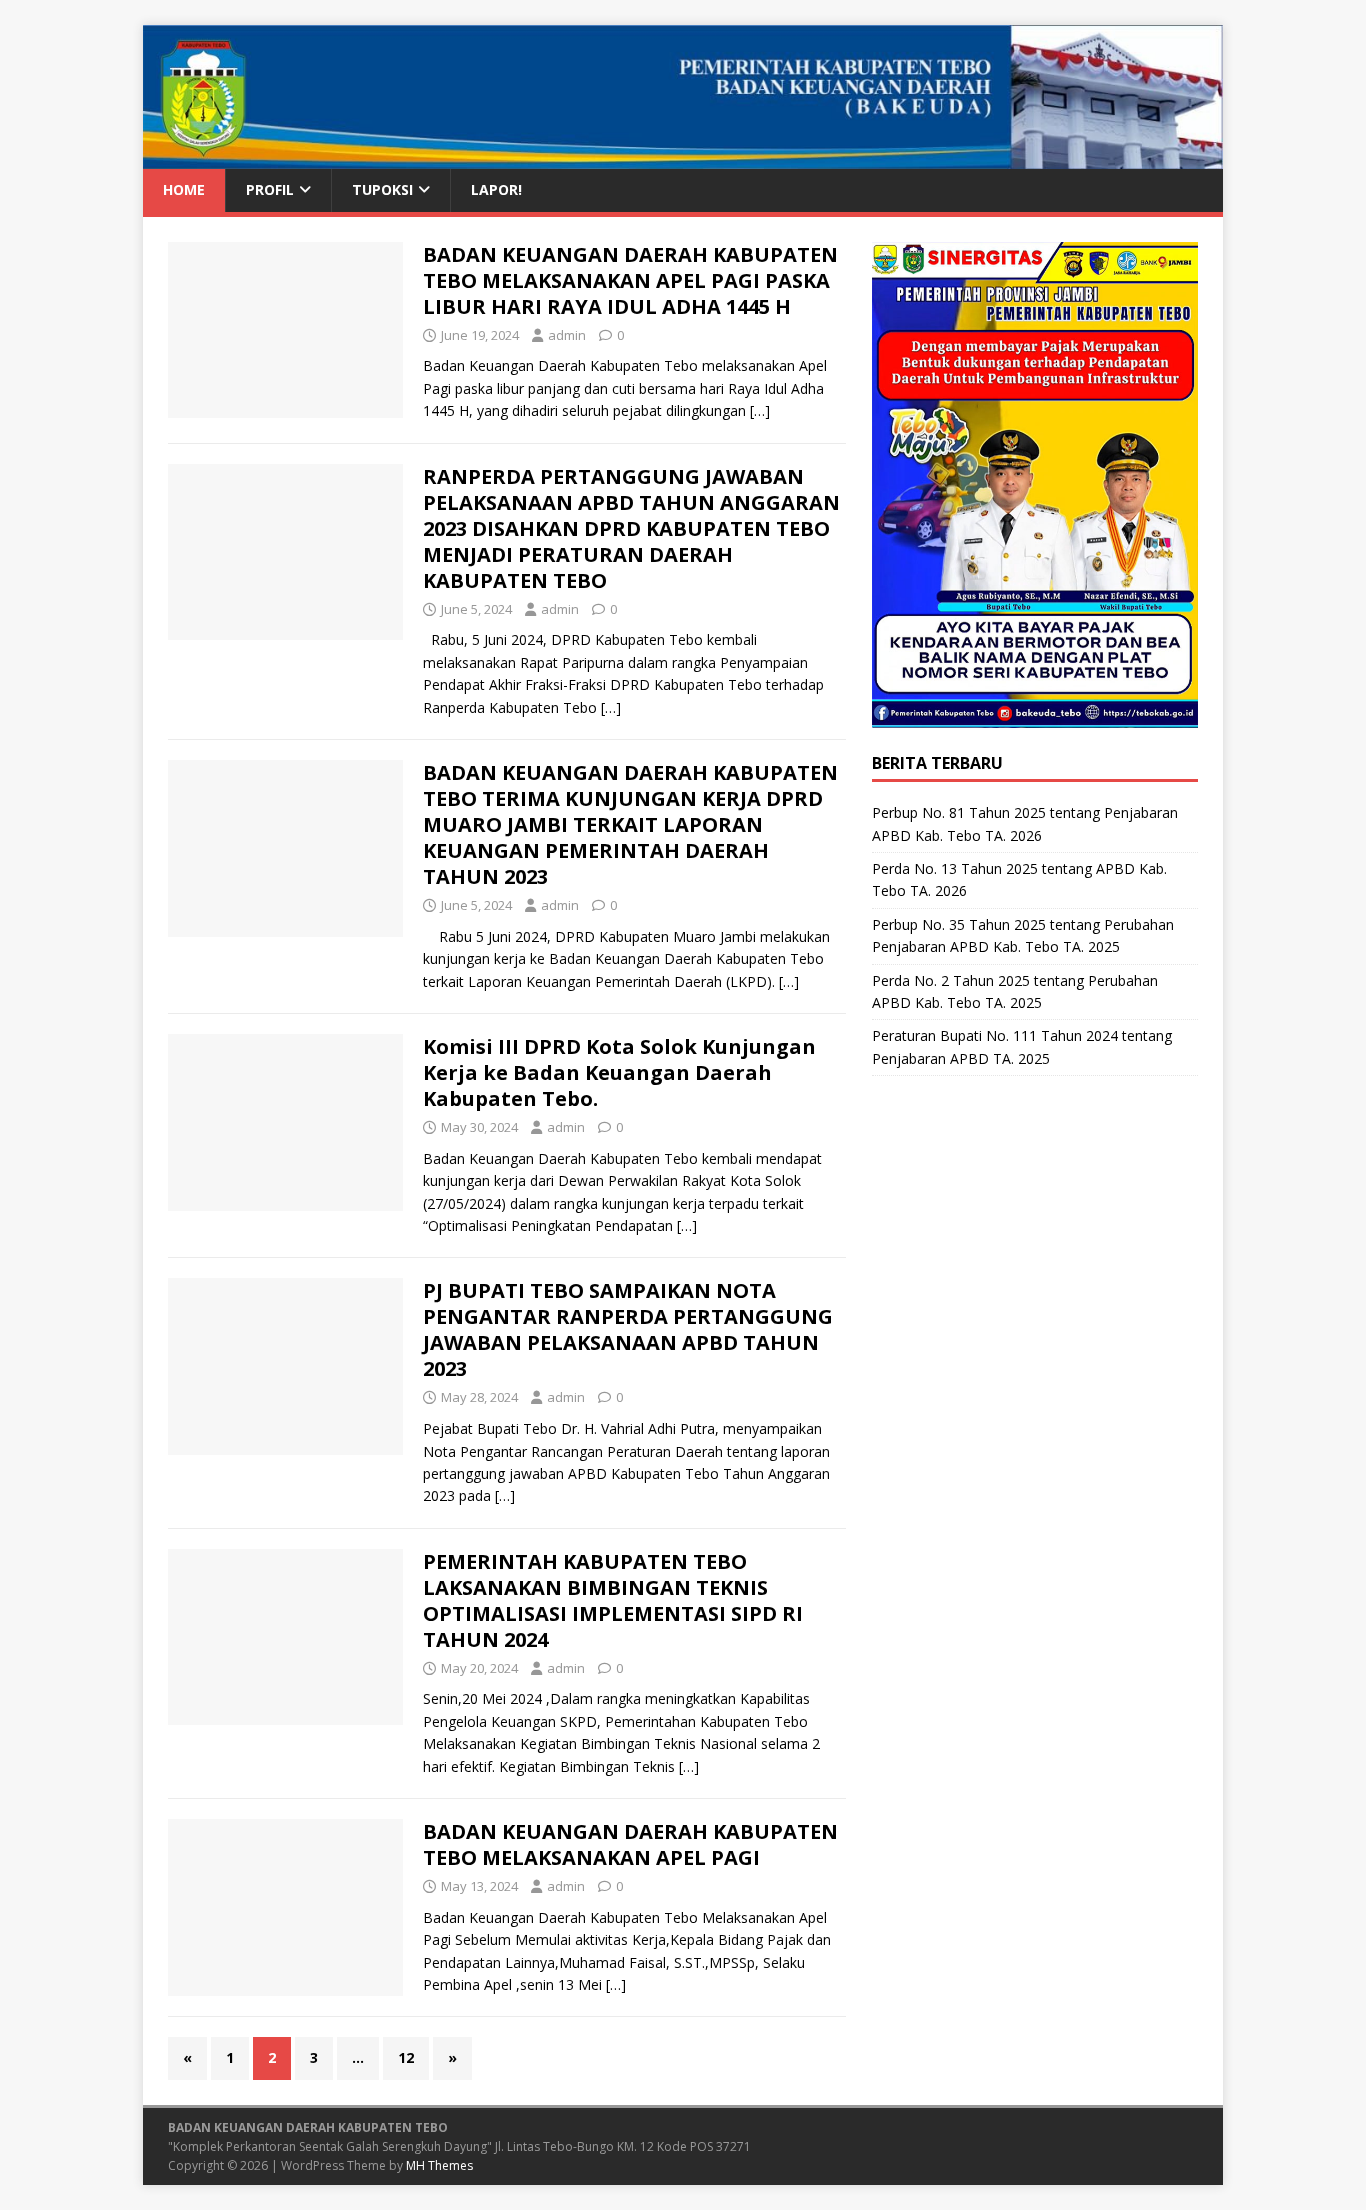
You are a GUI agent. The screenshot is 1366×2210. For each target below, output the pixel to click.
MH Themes (439, 2165)
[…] (760, 410)
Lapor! (496, 189)
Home (184, 189)
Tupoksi (382, 189)
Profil (270, 189)
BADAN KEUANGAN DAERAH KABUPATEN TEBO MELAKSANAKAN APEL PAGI (630, 1844)
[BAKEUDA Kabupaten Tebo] (683, 157)
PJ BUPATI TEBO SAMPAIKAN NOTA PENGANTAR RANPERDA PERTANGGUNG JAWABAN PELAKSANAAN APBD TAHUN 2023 (628, 1329)
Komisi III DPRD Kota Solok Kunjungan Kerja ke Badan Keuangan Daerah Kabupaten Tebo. (619, 1072)
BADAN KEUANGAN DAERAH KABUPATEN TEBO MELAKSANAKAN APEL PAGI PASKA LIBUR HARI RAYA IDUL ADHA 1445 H (630, 280)
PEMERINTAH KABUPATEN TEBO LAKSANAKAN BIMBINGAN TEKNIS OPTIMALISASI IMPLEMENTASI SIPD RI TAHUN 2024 (613, 1600)
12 (406, 2057)
